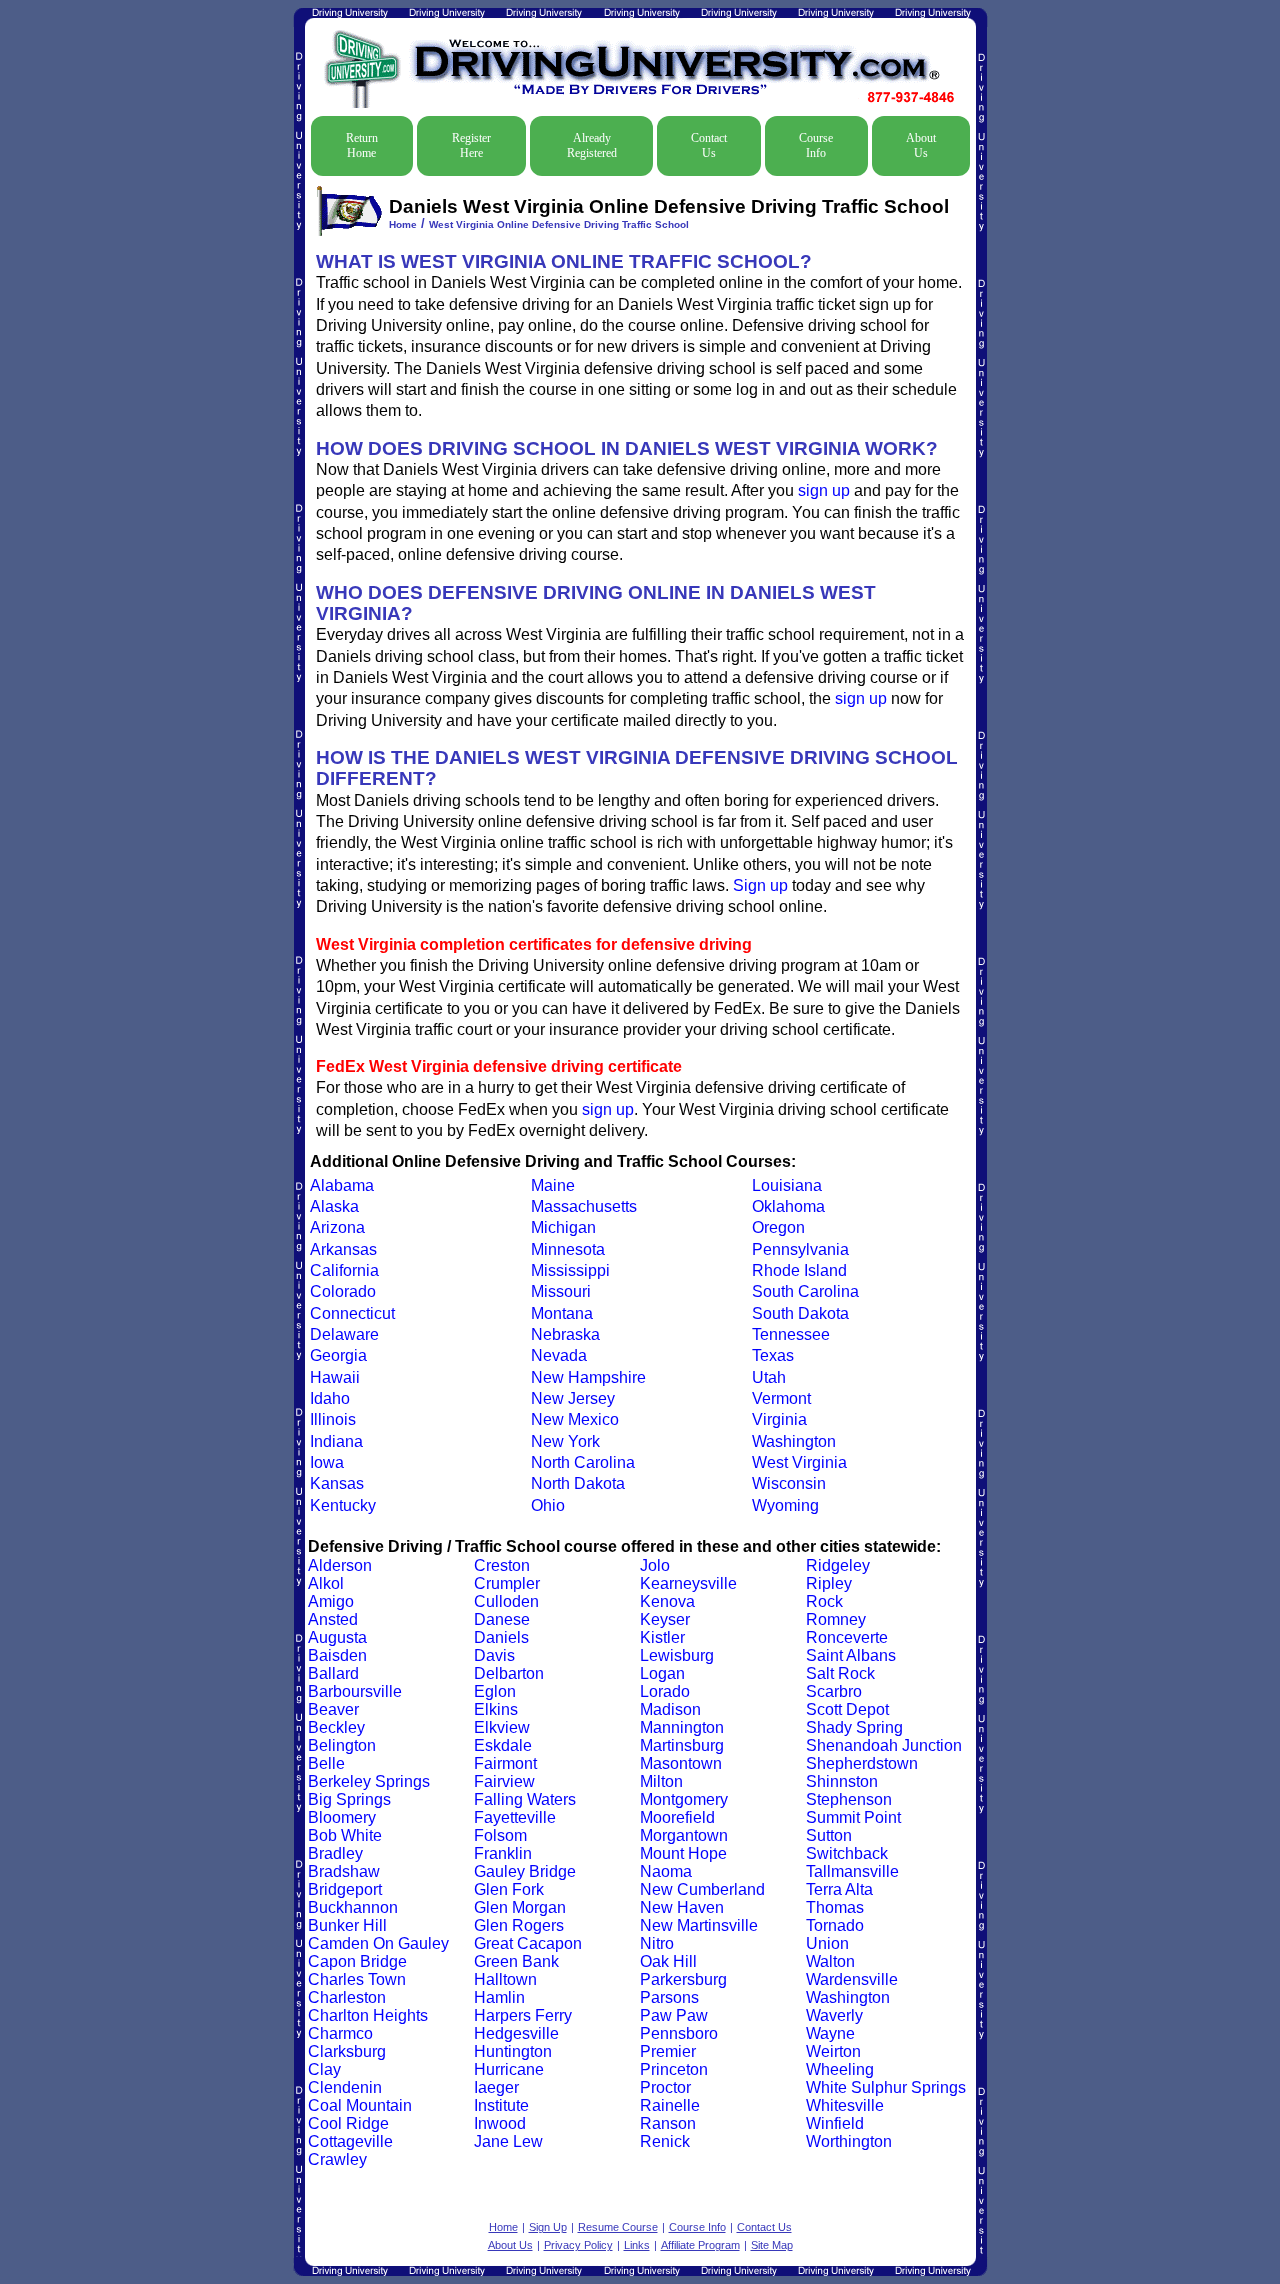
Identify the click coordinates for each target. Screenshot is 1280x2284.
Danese (502, 1619)
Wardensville (852, 1979)
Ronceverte (847, 1637)
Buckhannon (353, 1907)
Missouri (561, 1291)
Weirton (833, 2051)
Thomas (835, 1907)
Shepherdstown (862, 1763)
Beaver (333, 1709)
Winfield (835, 2123)
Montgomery (684, 1799)
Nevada (559, 1355)
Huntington (513, 2051)
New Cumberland (702, 1889)
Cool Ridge (348, 2123)
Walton (830, 1961)
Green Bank (516, 1961)
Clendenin (345, 2087)
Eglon (495, 1691)
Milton (661, 1781)
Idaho (330, 1398)
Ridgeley (838, 1565)
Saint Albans (851, 1655)
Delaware (344, 1334)
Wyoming (785, 1505)
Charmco (340, 2033)
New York (565, 1441)
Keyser (665, 1619)
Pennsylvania (800, 1249)
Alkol (326, 1583)
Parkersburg (683, 1979)
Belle (326, 1763)
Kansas (337, 1483)
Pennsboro (679, 2033)
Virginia (779, 1419)
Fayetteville (515, 1817)
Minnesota (568, 1249)
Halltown (505, 1979)
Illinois (333, 1419)
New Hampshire (588, 1377)
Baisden (337, 1655)
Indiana (336, 1441)
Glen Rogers (519, 1925)
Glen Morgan (520, 1907)
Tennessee (791, 1334)
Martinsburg (682, 1745)
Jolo (655, 1565)
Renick (665, 2141)
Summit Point (853, 1817)
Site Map (772, 2245)
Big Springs (349, 1799)
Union (827, 1943)
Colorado (343, 1291)
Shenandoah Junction (884, 1745)
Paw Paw (674, 2015)
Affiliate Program (700, 2245)
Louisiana (787, 1185)
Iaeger (496, 2087)
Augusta (337, 1637)
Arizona (337, 1227)
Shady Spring (854, 1727)
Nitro (657, 1943)
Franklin (503, 1853)
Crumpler (507, 1583)
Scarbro (834, 1691)
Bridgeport (345, 1889)
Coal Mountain (360, 2105)
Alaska (334, 1206)
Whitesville (845, 2105)
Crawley (337, 2159)
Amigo (331, 1601)
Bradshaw (344, 1871)
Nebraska (565, 1334)
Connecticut (352, 1313)
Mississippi (570, 1270)
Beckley (336, 1727)
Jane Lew (508, 2141)
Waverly (834, 2015)
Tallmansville (852, 1871)
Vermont (781, 1398)
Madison (670, 1709)
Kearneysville (688, 1583)
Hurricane (509, 2069)
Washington (794, 1441)
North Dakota (578, 1483)
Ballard (333, 1673)
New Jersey (573, 1398)
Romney (836, 1619)
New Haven (682, 1907)
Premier (668, 2051)
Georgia (338, 1355)
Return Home (362, 145)
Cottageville (350, 2141)
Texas (773, 1355)
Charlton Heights (368, 2015)
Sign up (760, 885)
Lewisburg (677, 1655)
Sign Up (548, 2227)
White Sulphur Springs (886, 2087)
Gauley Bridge (525, 1871)
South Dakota (800, 1313)
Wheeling (840, 2069)
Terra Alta (839, 1889)
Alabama (342, 1185)
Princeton (674, 2069)
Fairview (504, 1781)
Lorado (665, 1691)
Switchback (847, 1853)
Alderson (340, 1565)
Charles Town (357, 1979)
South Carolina (805, 1291)
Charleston (347, 1997)
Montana (562, 1313)
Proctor (665, 2087)
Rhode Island (799, 1270)
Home (403, 224)
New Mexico (575, 1419)
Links (637, 2245)
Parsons (669, 1997)
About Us (921, 145)
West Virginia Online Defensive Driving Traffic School (559, 224)
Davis (494, 1655)
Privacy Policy (578, 2245)
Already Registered (592, 145)
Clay (324, 2069)
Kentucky (343, 1505)
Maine (553, 1185)
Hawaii (335, 1377)
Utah (769, 1377)
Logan (662, 1673)
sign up (824, 490)
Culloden (506, 1601)
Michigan (563, 1227)
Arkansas (343, 1249)
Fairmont (505, 1763)
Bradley (335, 1853)
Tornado (835, 1925)
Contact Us (709, 145)
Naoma (666, 1871)
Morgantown (684, 1835)
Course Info (816, 145)
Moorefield (677, 1817)
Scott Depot (847, 1709)
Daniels (501, 1637)
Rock (824, 1601)
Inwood (500, 2123)
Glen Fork (509, 1889)
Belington (342, 1745)
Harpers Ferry (523, 2015)
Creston (502, 1565)
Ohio (548, 1505)
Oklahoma (788, 1206)
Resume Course (618, 2227)
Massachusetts (584, 1206)
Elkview (502, 1727)
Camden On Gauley (378, 1943)
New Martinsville (699, 1925)
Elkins (496, 1709)
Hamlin (499, 1997)
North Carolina (583, 1462)
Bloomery (342, 1817)
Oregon (778, 1227)
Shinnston (842, 1781)
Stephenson (849, 1799)
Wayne (830, 2033)
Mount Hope (683, 1853)
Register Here (471, 145)
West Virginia (799, 1462)
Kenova (667, 1601)
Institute (501, 2105)
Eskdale (503, 1745)
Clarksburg (347, 2051)
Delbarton (509, 1673)
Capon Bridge (357, 1961)
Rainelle (670, 2105)
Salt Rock (840, 1673)
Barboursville (355, 1691)
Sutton (829, 1835)
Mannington (682, 1727)
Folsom (500, 1835)
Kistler (662, 1637)
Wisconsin (789, 1483)
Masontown (681, 1763)
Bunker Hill (347, 1925)
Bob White (345, 1835)
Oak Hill (668, 1961)
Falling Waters (525, 1799)
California (344, 1270)
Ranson (668, 2123)
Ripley (829, 1583)
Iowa (327, 1462)
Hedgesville (516, 2033)
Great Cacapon (528, 1943)
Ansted (333, 1619)
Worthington (849, 2141)
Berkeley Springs (369, 1781)
